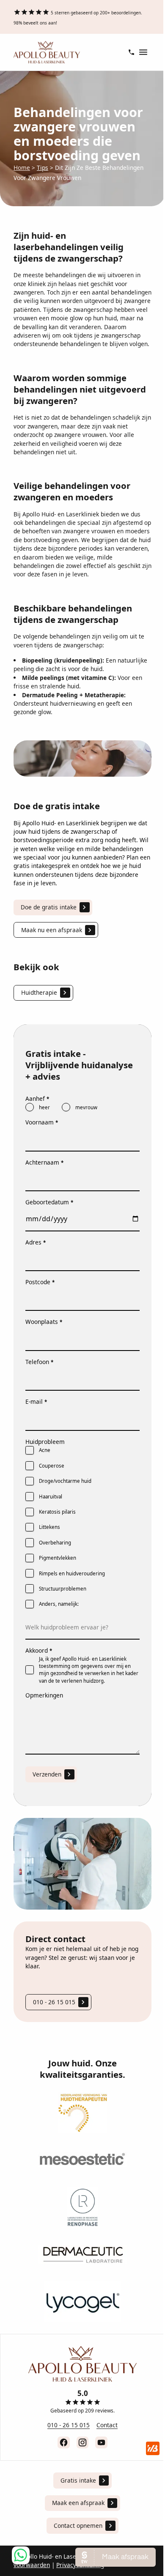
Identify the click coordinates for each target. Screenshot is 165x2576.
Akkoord (39, 1650)
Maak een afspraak (78, 2503)
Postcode (40, 1282)
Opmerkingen (44, 1695)
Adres (36, 1242)
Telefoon (39, 1362)
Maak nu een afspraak (52, 930)
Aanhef (37, 1098)
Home (22, 168)
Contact (107, 2425)
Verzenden (47, 1774)
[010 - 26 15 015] (131, 52)
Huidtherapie (39, 992)
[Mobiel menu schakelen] (143, 52)
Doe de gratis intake (49, 907)
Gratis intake (78, 2480)
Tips (43, 168)
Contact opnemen (78, 2526)
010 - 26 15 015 (54, 2002)
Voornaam (42, 1122)
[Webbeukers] (153, 2448)
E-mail (36, 1401)
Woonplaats (44, 1322)
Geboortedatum (49, 1202)
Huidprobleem (45, 1442)
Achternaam (44, 1162)
